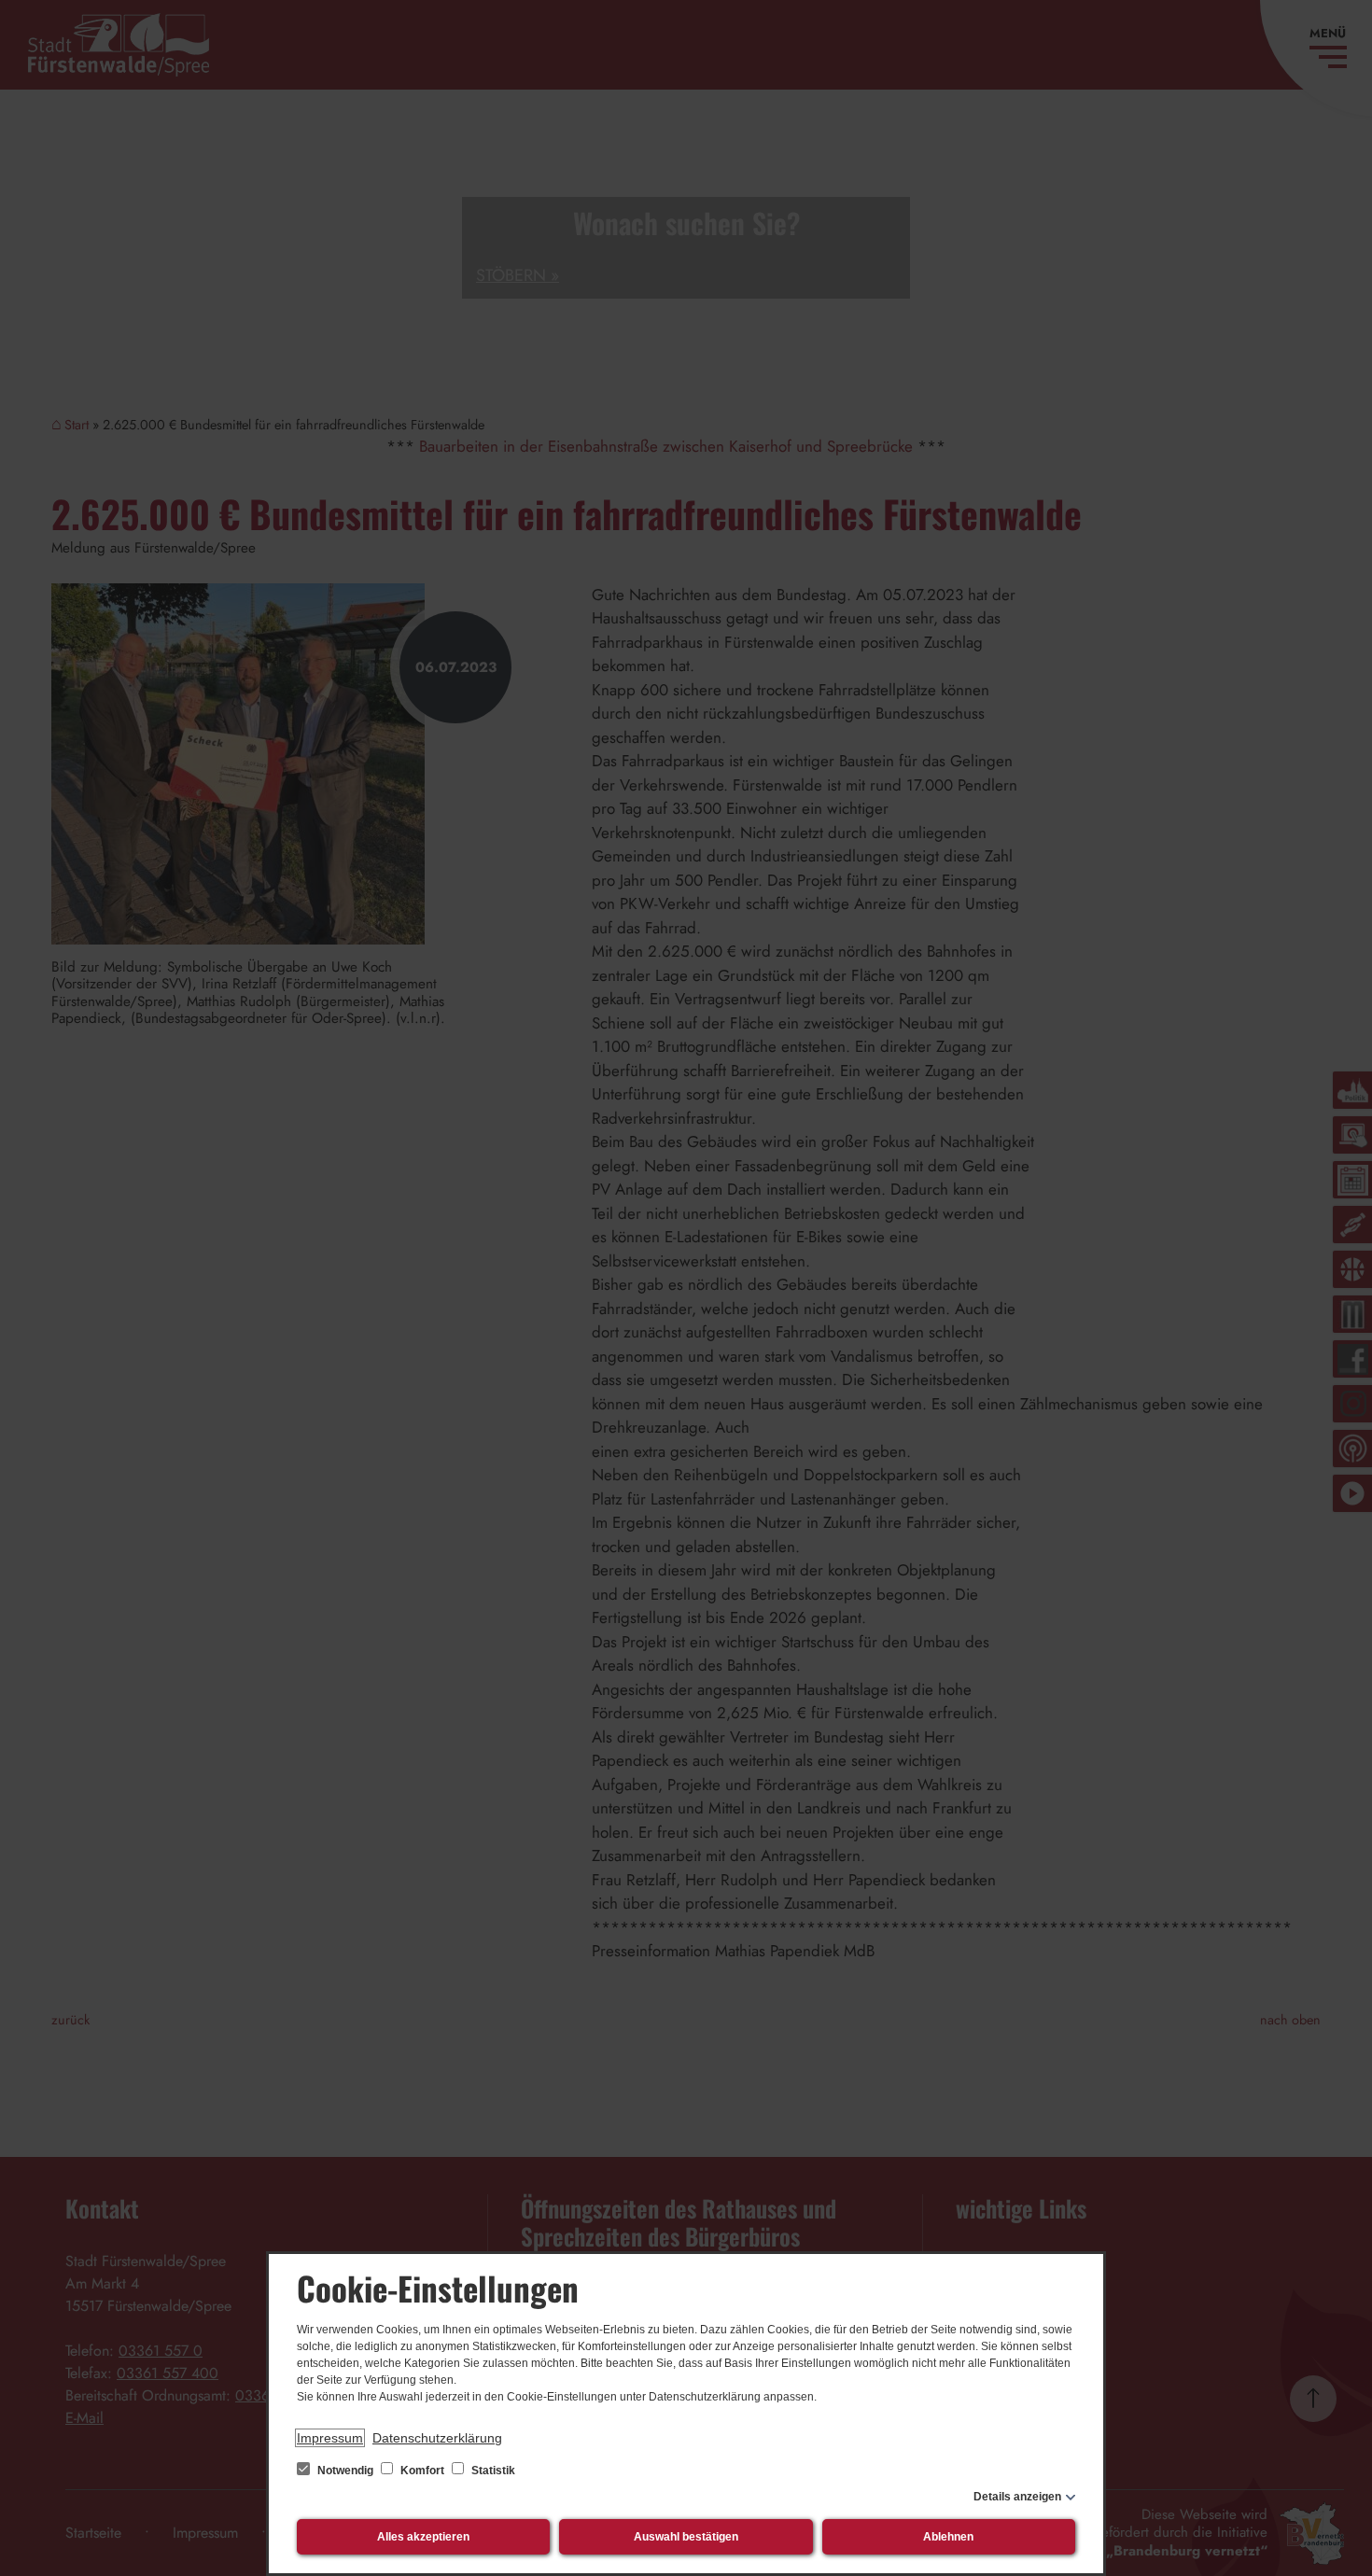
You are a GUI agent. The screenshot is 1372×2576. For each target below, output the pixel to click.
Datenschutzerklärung (437, 2438)
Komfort (422, 2471)
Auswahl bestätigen (686, 2537)
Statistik (492, 2471)
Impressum (330, 2438)
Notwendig (345, 2471)
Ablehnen (948, 2537)
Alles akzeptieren (423, 2537)
